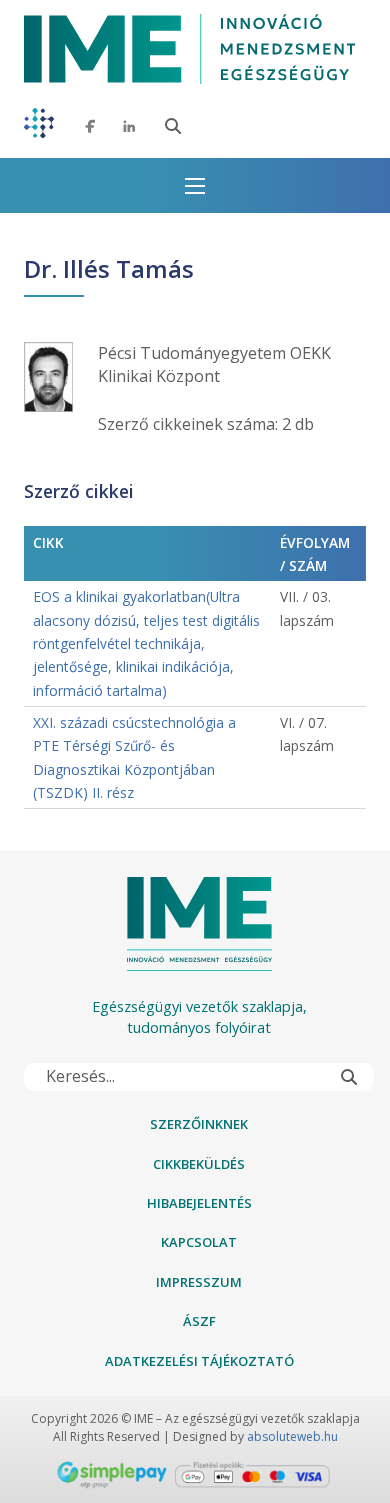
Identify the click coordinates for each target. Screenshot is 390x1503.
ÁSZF (199, 1321)
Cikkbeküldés (199, 1164)
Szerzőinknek (199, 1124)
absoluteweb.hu (292, 1436)
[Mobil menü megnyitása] (195, 186)
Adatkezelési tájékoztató (199, 1361)
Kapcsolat (199, 1242)
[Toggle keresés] (173, 126)
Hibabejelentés (199, 1203)
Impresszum (199, 1282)
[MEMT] (39, 126)
